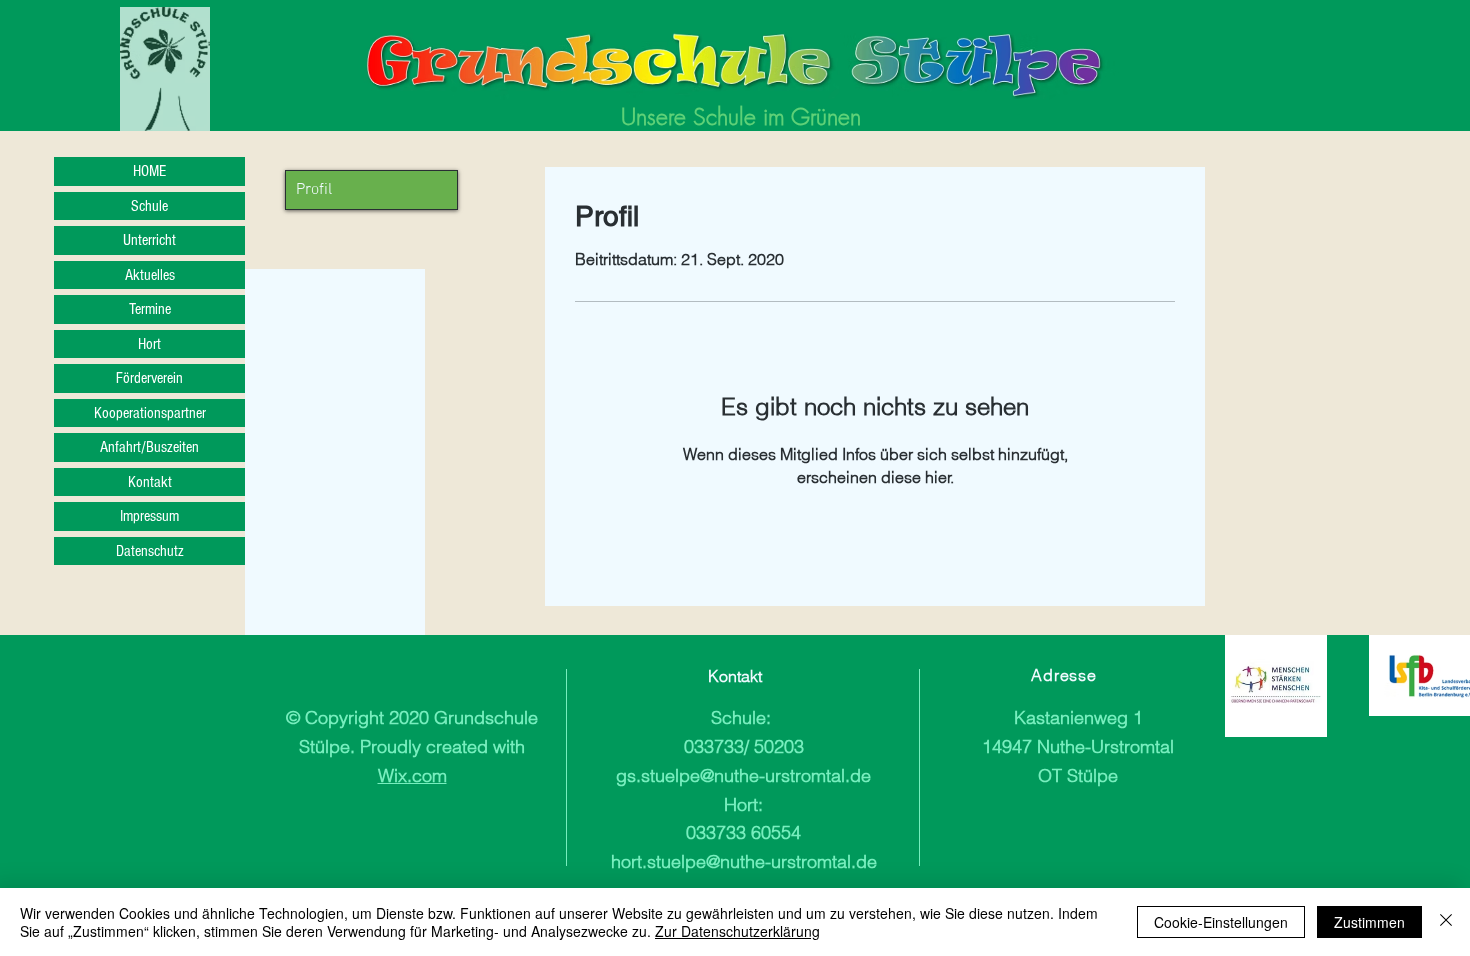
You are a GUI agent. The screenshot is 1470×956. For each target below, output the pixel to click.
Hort (149, 344)
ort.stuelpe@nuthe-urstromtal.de (749, 861)
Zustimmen (1369, 922)
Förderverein (149, 378)
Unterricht (149, 240)
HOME (149, 171)
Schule (149, 206)
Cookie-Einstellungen (1221, 922)
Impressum (149, 516)
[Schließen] (1446, 922)
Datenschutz (150, 551)
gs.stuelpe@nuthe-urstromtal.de (743, 775)
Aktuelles (150, 275)
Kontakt (150, 482)
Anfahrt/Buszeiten (149, 447)
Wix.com (412, 775)
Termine (150, 309)
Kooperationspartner (150, 413)
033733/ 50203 (744, 746)
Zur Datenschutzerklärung (737, 931)
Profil (314, 190)
